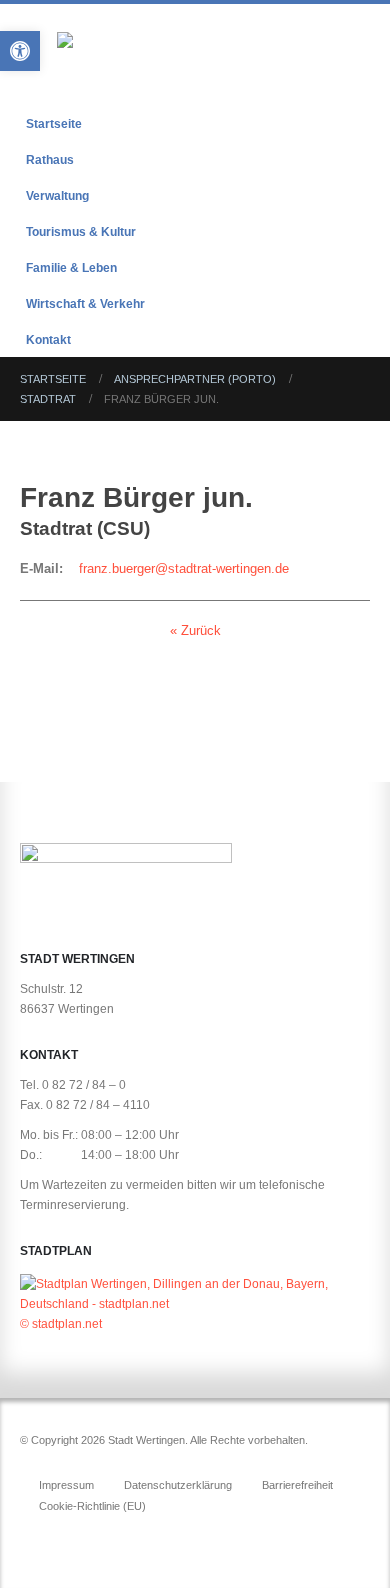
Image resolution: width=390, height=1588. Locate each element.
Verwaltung (57, 195)
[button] (352, 58)
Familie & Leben (71, 267)
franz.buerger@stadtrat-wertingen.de (184, 568)
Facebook (37, 1539)
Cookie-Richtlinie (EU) (92, 1506)
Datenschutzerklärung (178, 1485)
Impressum (66, 1485)
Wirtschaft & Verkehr (85, 303)
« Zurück (195, 630)
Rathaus (50, 159)
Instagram (74, 1539)
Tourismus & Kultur (81, 231)
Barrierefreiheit (297, 1485)
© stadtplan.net (61, 1323)
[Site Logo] (177, 58)
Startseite (54, 123)
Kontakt (48, 339)
